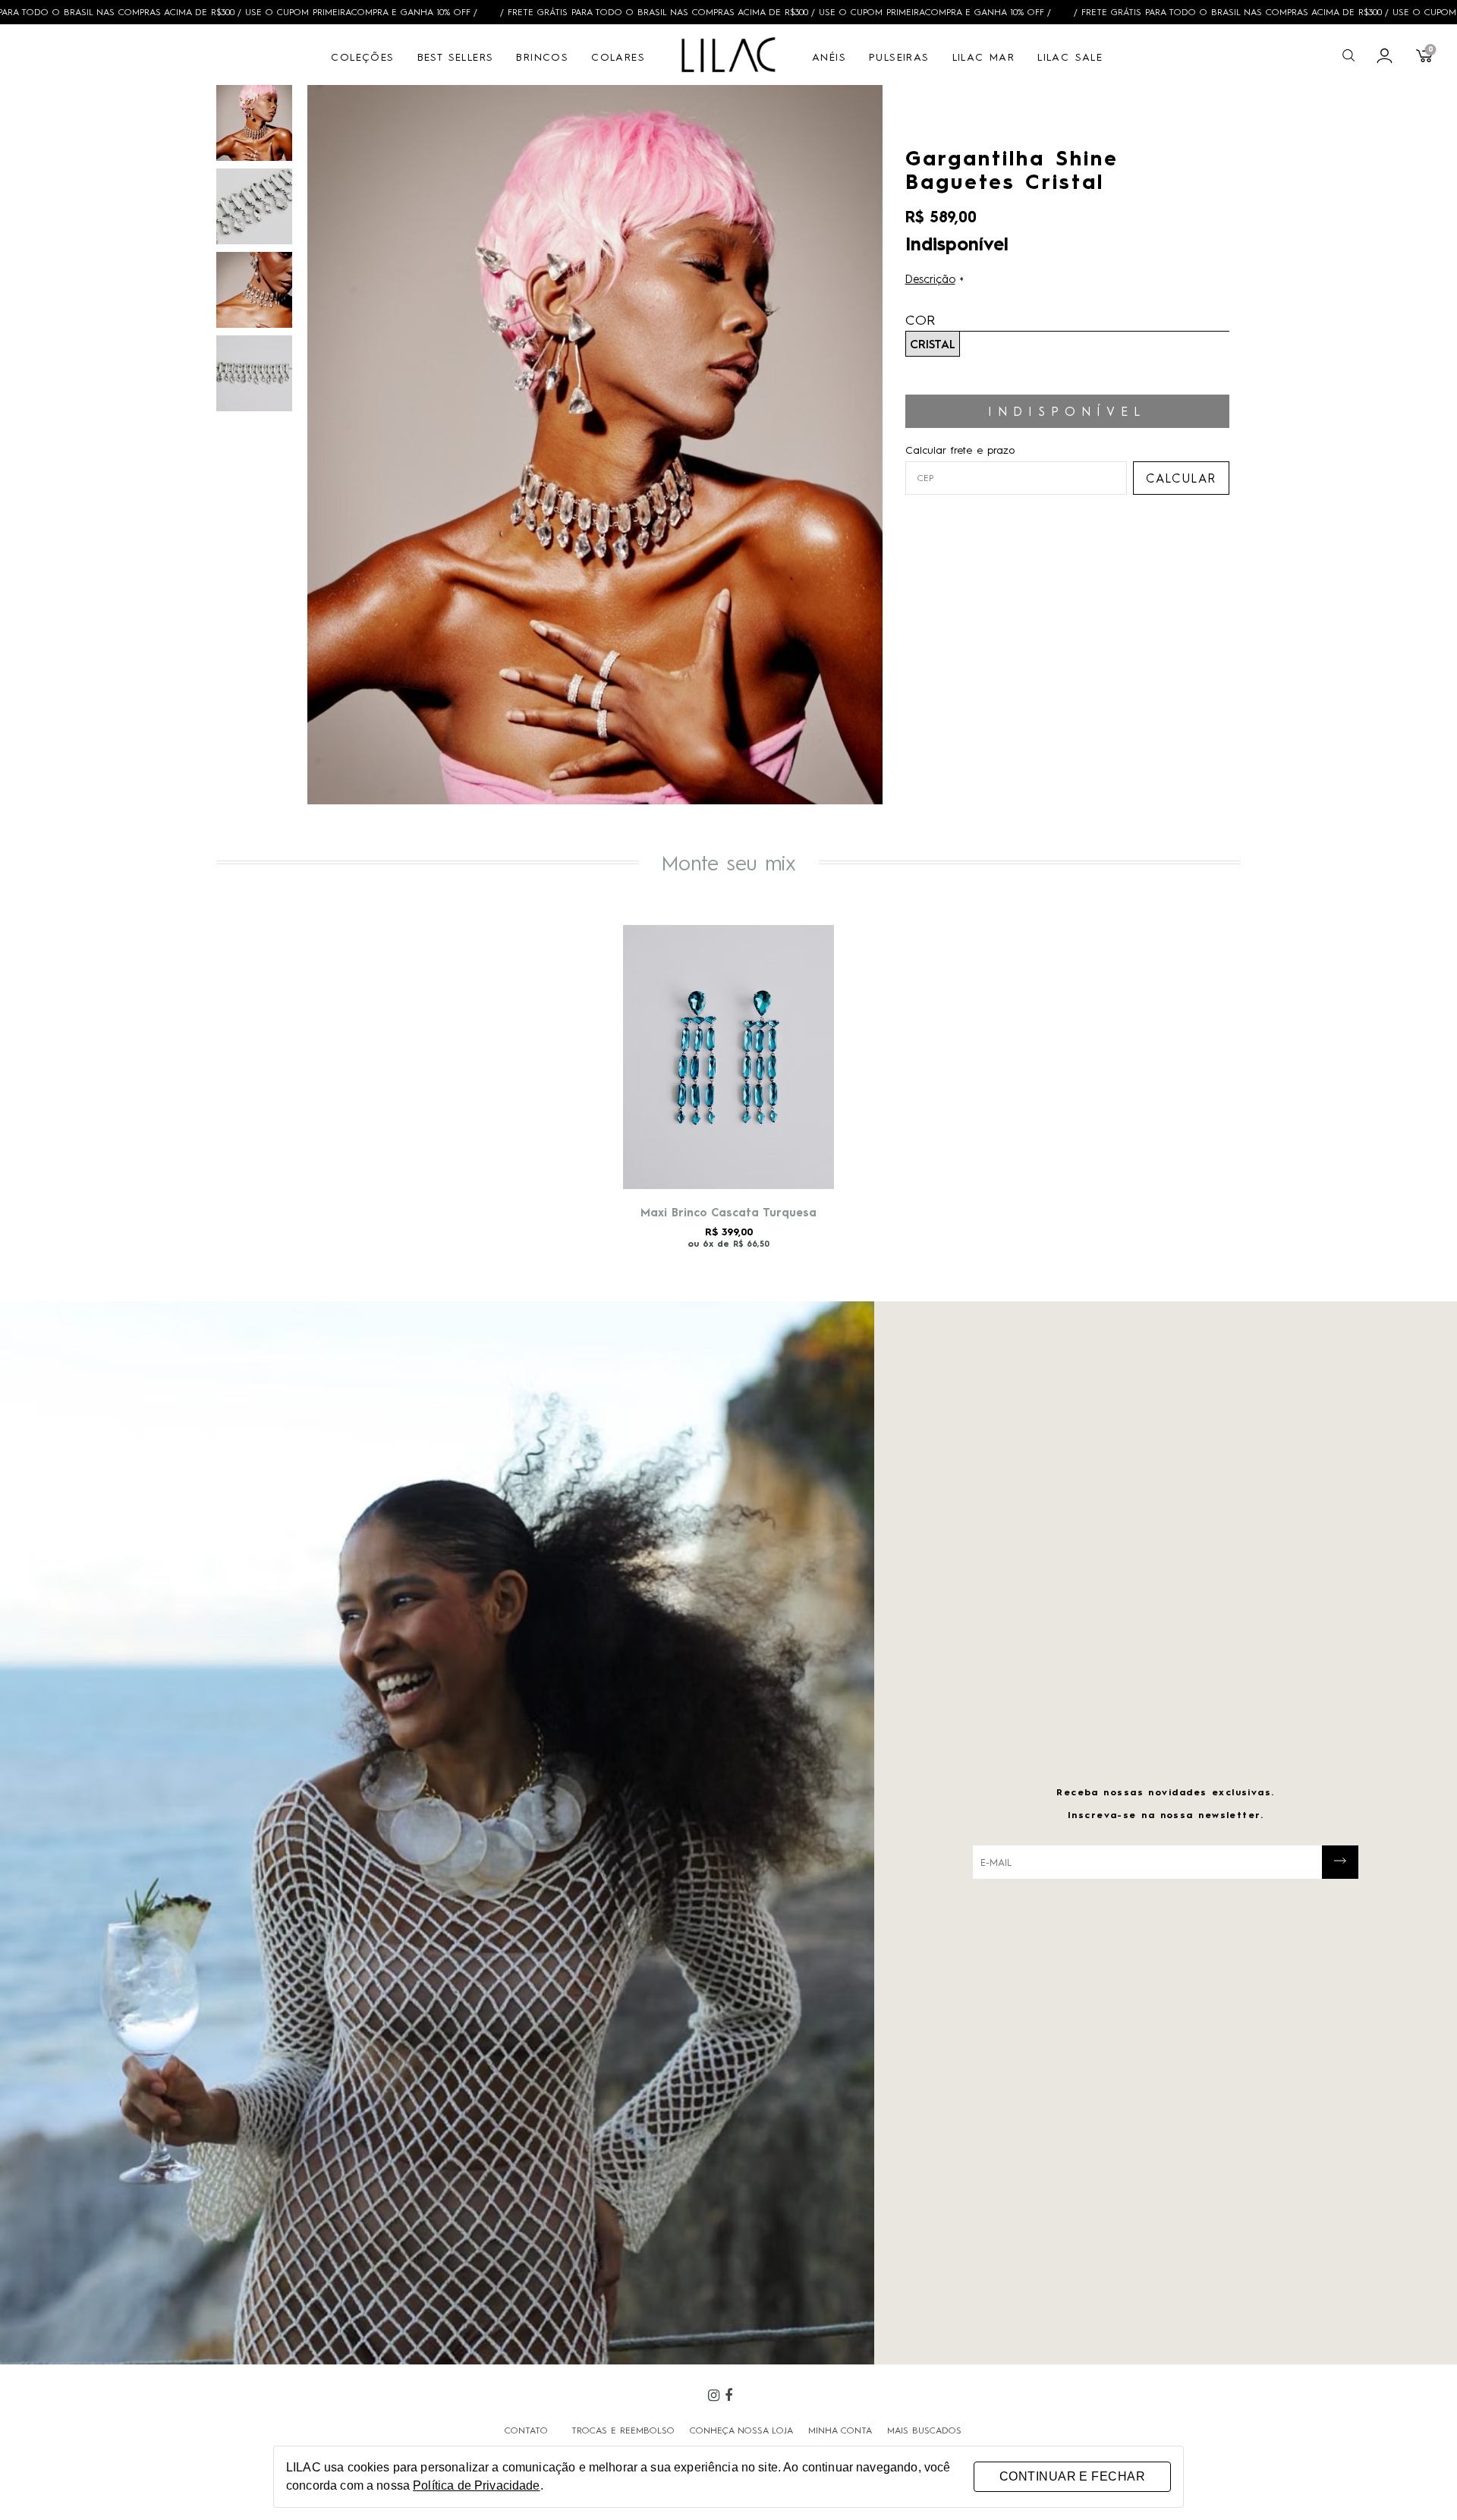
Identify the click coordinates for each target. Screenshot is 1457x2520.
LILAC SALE (1070, 56)
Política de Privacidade (476, 2485)
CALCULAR (1181, 478)
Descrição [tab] (930, 278)
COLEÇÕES (362, 56)
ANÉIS (829, 56)
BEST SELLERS (456, 56)
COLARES (618, 56)
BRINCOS (542, 56)
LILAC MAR (984, 56)
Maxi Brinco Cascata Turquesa (728, 1212)
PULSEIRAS (899, 56)
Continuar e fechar (1072, 2476)
